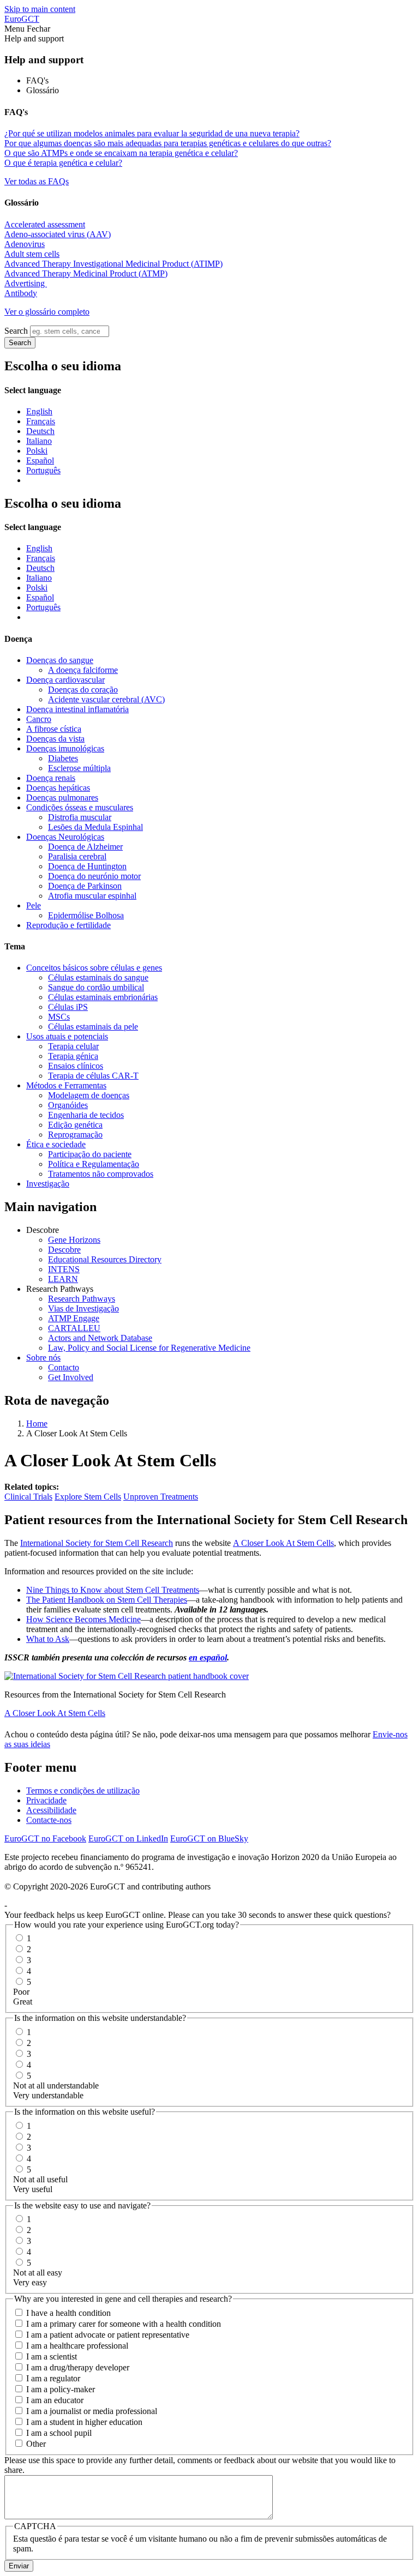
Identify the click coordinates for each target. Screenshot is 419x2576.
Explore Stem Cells (88, 1497)
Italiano (39, 441)
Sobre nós (43, 1358)
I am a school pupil (59, 2433)
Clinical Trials (28, 1497)
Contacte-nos (49, 1820)
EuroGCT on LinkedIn (128, 1838)
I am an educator (55, 2400)
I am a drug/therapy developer (78, 2367)
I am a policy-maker (61, 2389)
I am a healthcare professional (77, 2346)
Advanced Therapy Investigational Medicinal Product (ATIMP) (113, 264)
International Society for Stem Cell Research (97, 1543)
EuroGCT (22, 19)
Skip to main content (40, 9)
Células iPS (68, 1007)
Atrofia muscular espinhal (92, 896)
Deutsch (40, 431)
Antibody (21, 293)
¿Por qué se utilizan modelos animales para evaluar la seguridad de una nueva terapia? (152, 133)
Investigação (48, 1184)
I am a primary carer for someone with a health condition (124, 2324)
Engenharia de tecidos (86, 1115)
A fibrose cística (54, 729)
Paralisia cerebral (77, 856)
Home (37, 1424)
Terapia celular (73, 1046)
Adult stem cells (32, 254)
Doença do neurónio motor (94, 876)
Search (16, 331)
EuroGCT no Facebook (45, 1838)
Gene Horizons (74, 1240)
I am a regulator (53, 2378)
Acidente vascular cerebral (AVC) (106, 699)
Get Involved (71, 1377)
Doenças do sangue (60, 660)
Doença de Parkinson (85, 886)
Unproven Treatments (161, 1497)
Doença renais (51, 778)
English (39, 411)
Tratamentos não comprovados (101, 1174)
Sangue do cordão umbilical (96, 987)
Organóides (68, 1105)
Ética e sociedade (56, 1144)
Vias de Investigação (83, 1308)
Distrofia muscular (80, 817)
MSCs (59, 1017)
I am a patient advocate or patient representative (108, 2335)
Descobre (64, 1250)
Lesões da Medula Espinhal (95, 827)
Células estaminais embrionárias (103, 997)
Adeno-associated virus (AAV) (58, 234)
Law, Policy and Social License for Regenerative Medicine (149, 1348)
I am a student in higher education (84, 2422)
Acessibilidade (51, 1810)
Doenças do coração (83, 690)
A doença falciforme (83, 670)
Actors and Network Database (100, 1338)
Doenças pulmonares (62, 798)
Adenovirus (25, 244)
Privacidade (46, 1800)
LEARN (63, 1279)
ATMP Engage (74, 1318)
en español (208, 1657)
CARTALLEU (74, 1328)
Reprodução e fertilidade (68, 925)
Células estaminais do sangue (98, 977)
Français (41, 421)
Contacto (64, 1367)
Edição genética (75, 1125)
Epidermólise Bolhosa (86, 915)
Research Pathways (82, 1299)
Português (43, 470)
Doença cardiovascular (65, 680)
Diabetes (63, 758)
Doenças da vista (55, 739)
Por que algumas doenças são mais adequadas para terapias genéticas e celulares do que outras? (168, 143)
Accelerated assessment (45, 224)
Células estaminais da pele (93, 1027)
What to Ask (48, 1639)
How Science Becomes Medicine (83, 1619)
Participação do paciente (90, 1154)
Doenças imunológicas (65, 748)
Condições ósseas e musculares (80, 807)
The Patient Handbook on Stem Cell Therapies (107, 1600)
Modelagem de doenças (89, 1095)
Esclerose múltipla (79, 768)
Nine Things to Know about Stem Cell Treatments (113, 1590)
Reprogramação (75, 1134)
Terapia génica (73, 1056)
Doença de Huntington (87, 866)
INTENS (64, 1269)
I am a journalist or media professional (92, 2411)
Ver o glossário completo (47, 312)
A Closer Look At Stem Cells (283, 1543)
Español (40, 461)
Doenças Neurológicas (65, 837)
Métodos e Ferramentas (66, 1085)
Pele (34, 905)
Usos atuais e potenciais (67, 1036)
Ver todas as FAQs (37, 181)
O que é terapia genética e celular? (63, 163)
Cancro (39, 719)
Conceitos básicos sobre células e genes (94, 968)
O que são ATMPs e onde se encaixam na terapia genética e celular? (121, 153)
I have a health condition (68, 2313)
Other (36, 2444)
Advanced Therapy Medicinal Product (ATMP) (86, 273)
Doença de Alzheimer (85, 847)
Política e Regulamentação (94, 1164)
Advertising (26, 283)
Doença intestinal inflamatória (77, 709)
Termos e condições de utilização (83, 1790)
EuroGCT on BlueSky (209, 1838)
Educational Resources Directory (105, 1259)
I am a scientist (52, 2357)
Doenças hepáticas (58, 788)
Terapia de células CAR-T (93, 1076)
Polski (37, 451)
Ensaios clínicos (76, 1066)
